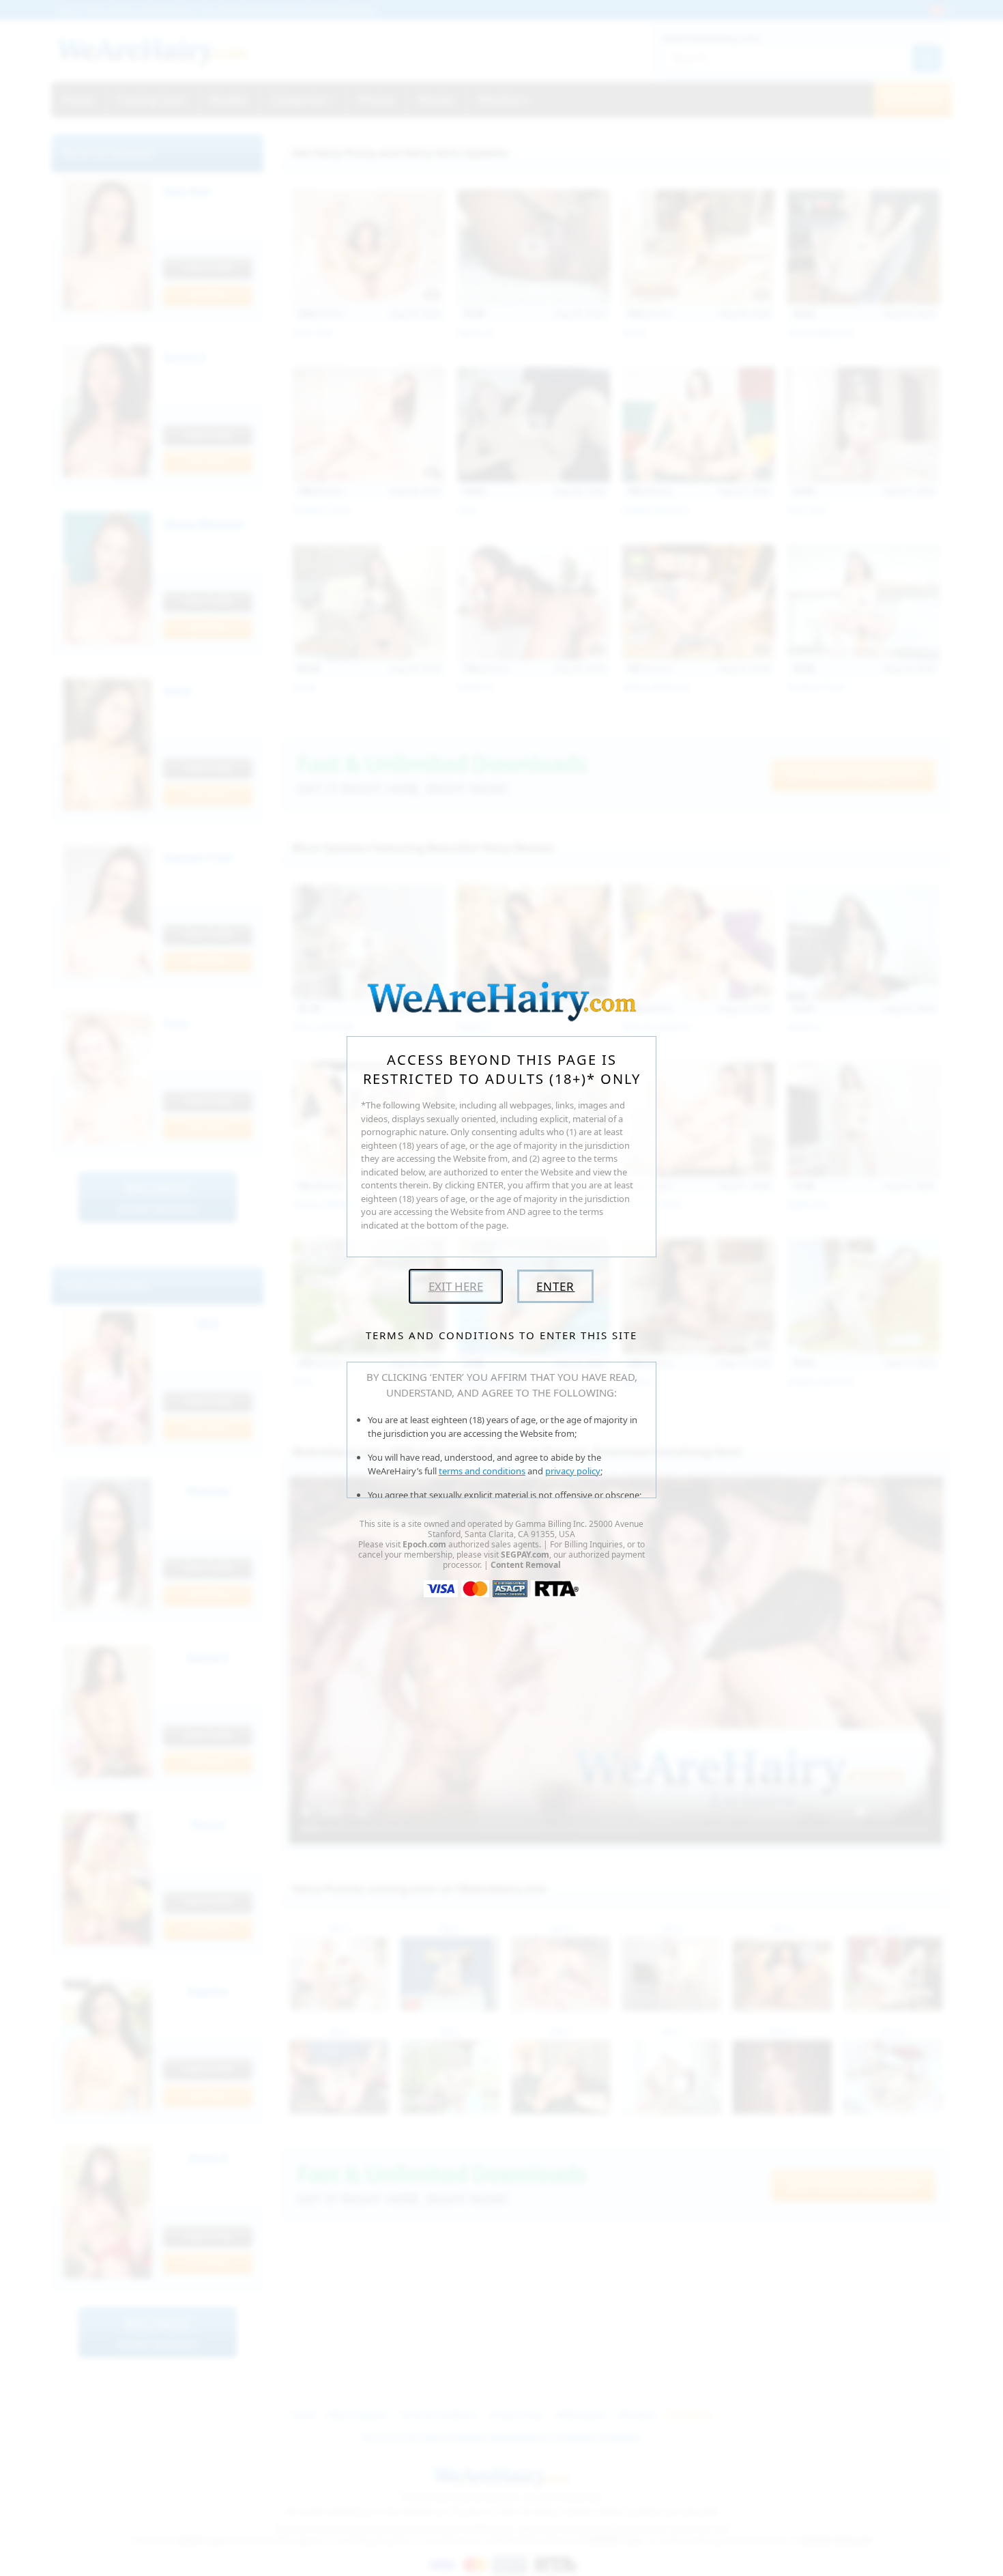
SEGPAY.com (525, 1555)
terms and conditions (482, 1471)
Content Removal (526, 1565)
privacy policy (573, 1471)
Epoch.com (424, 1544)
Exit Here (456, 1286)
